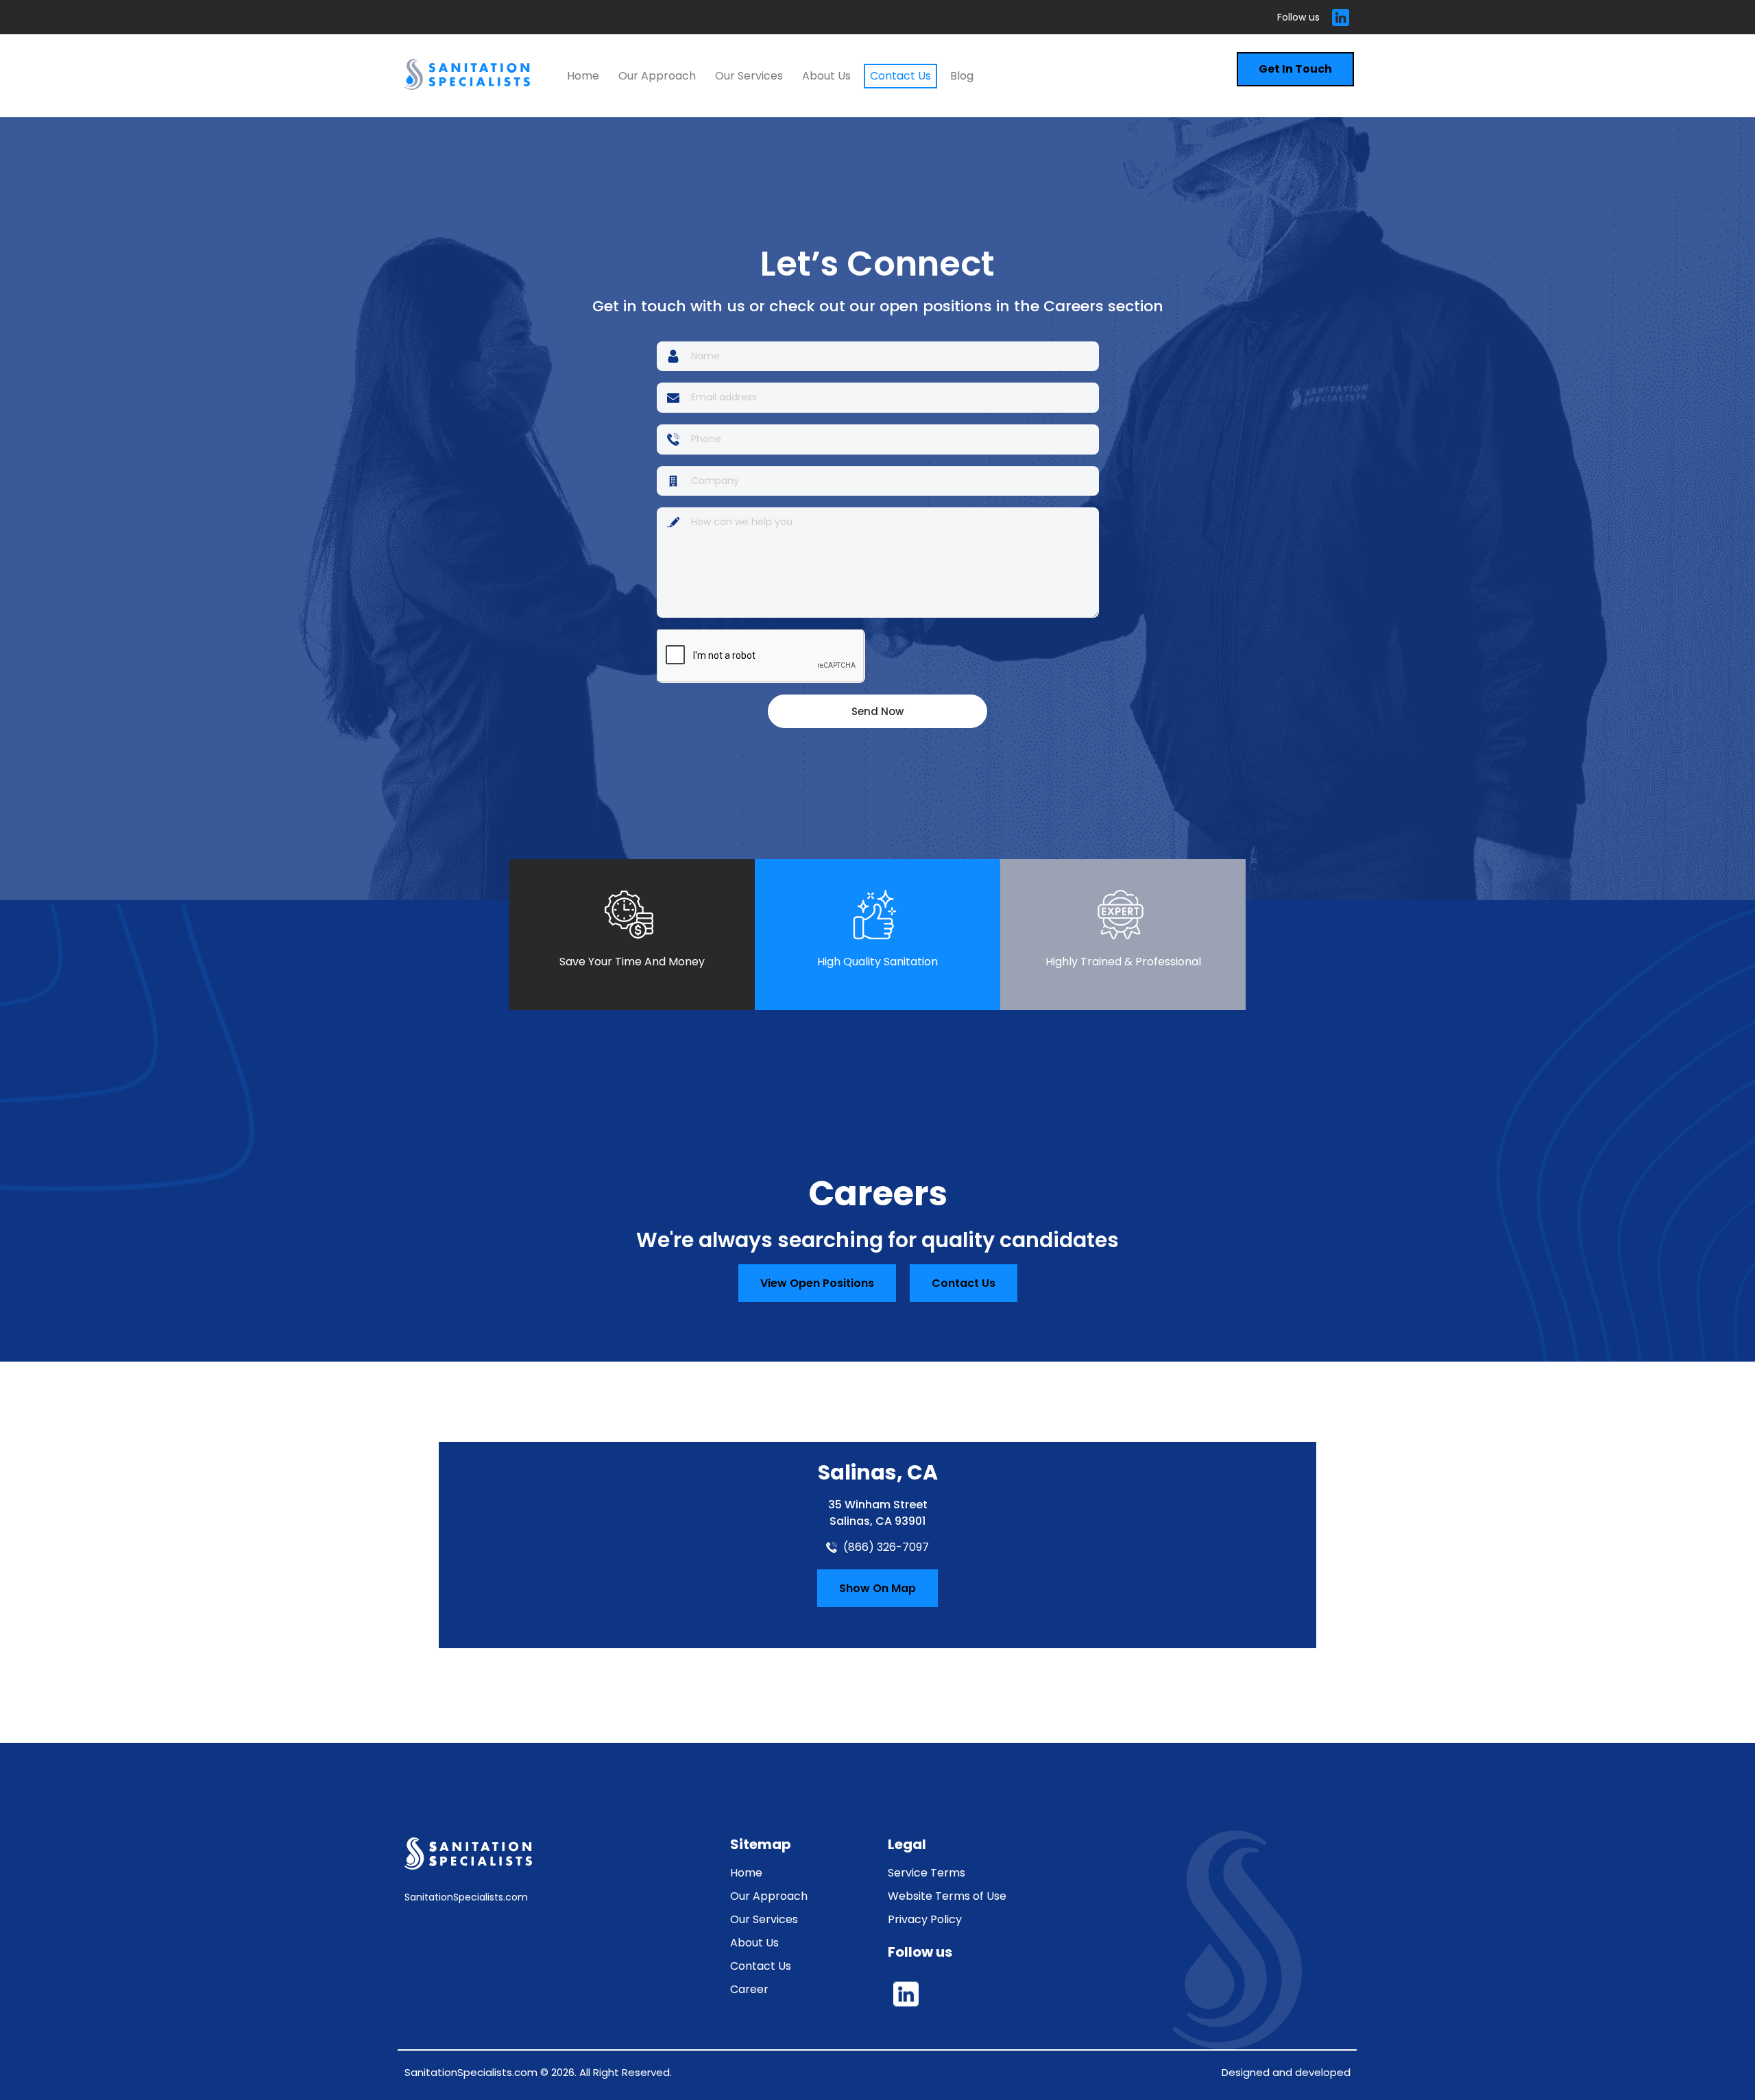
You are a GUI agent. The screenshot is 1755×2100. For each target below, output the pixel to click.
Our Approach (657, 76)
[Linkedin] (1340, 17)
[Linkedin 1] (906, 1994)
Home (583, 76)
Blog (962, 76)
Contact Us (900, 76)
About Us (826, 76)
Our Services (749, 76)
